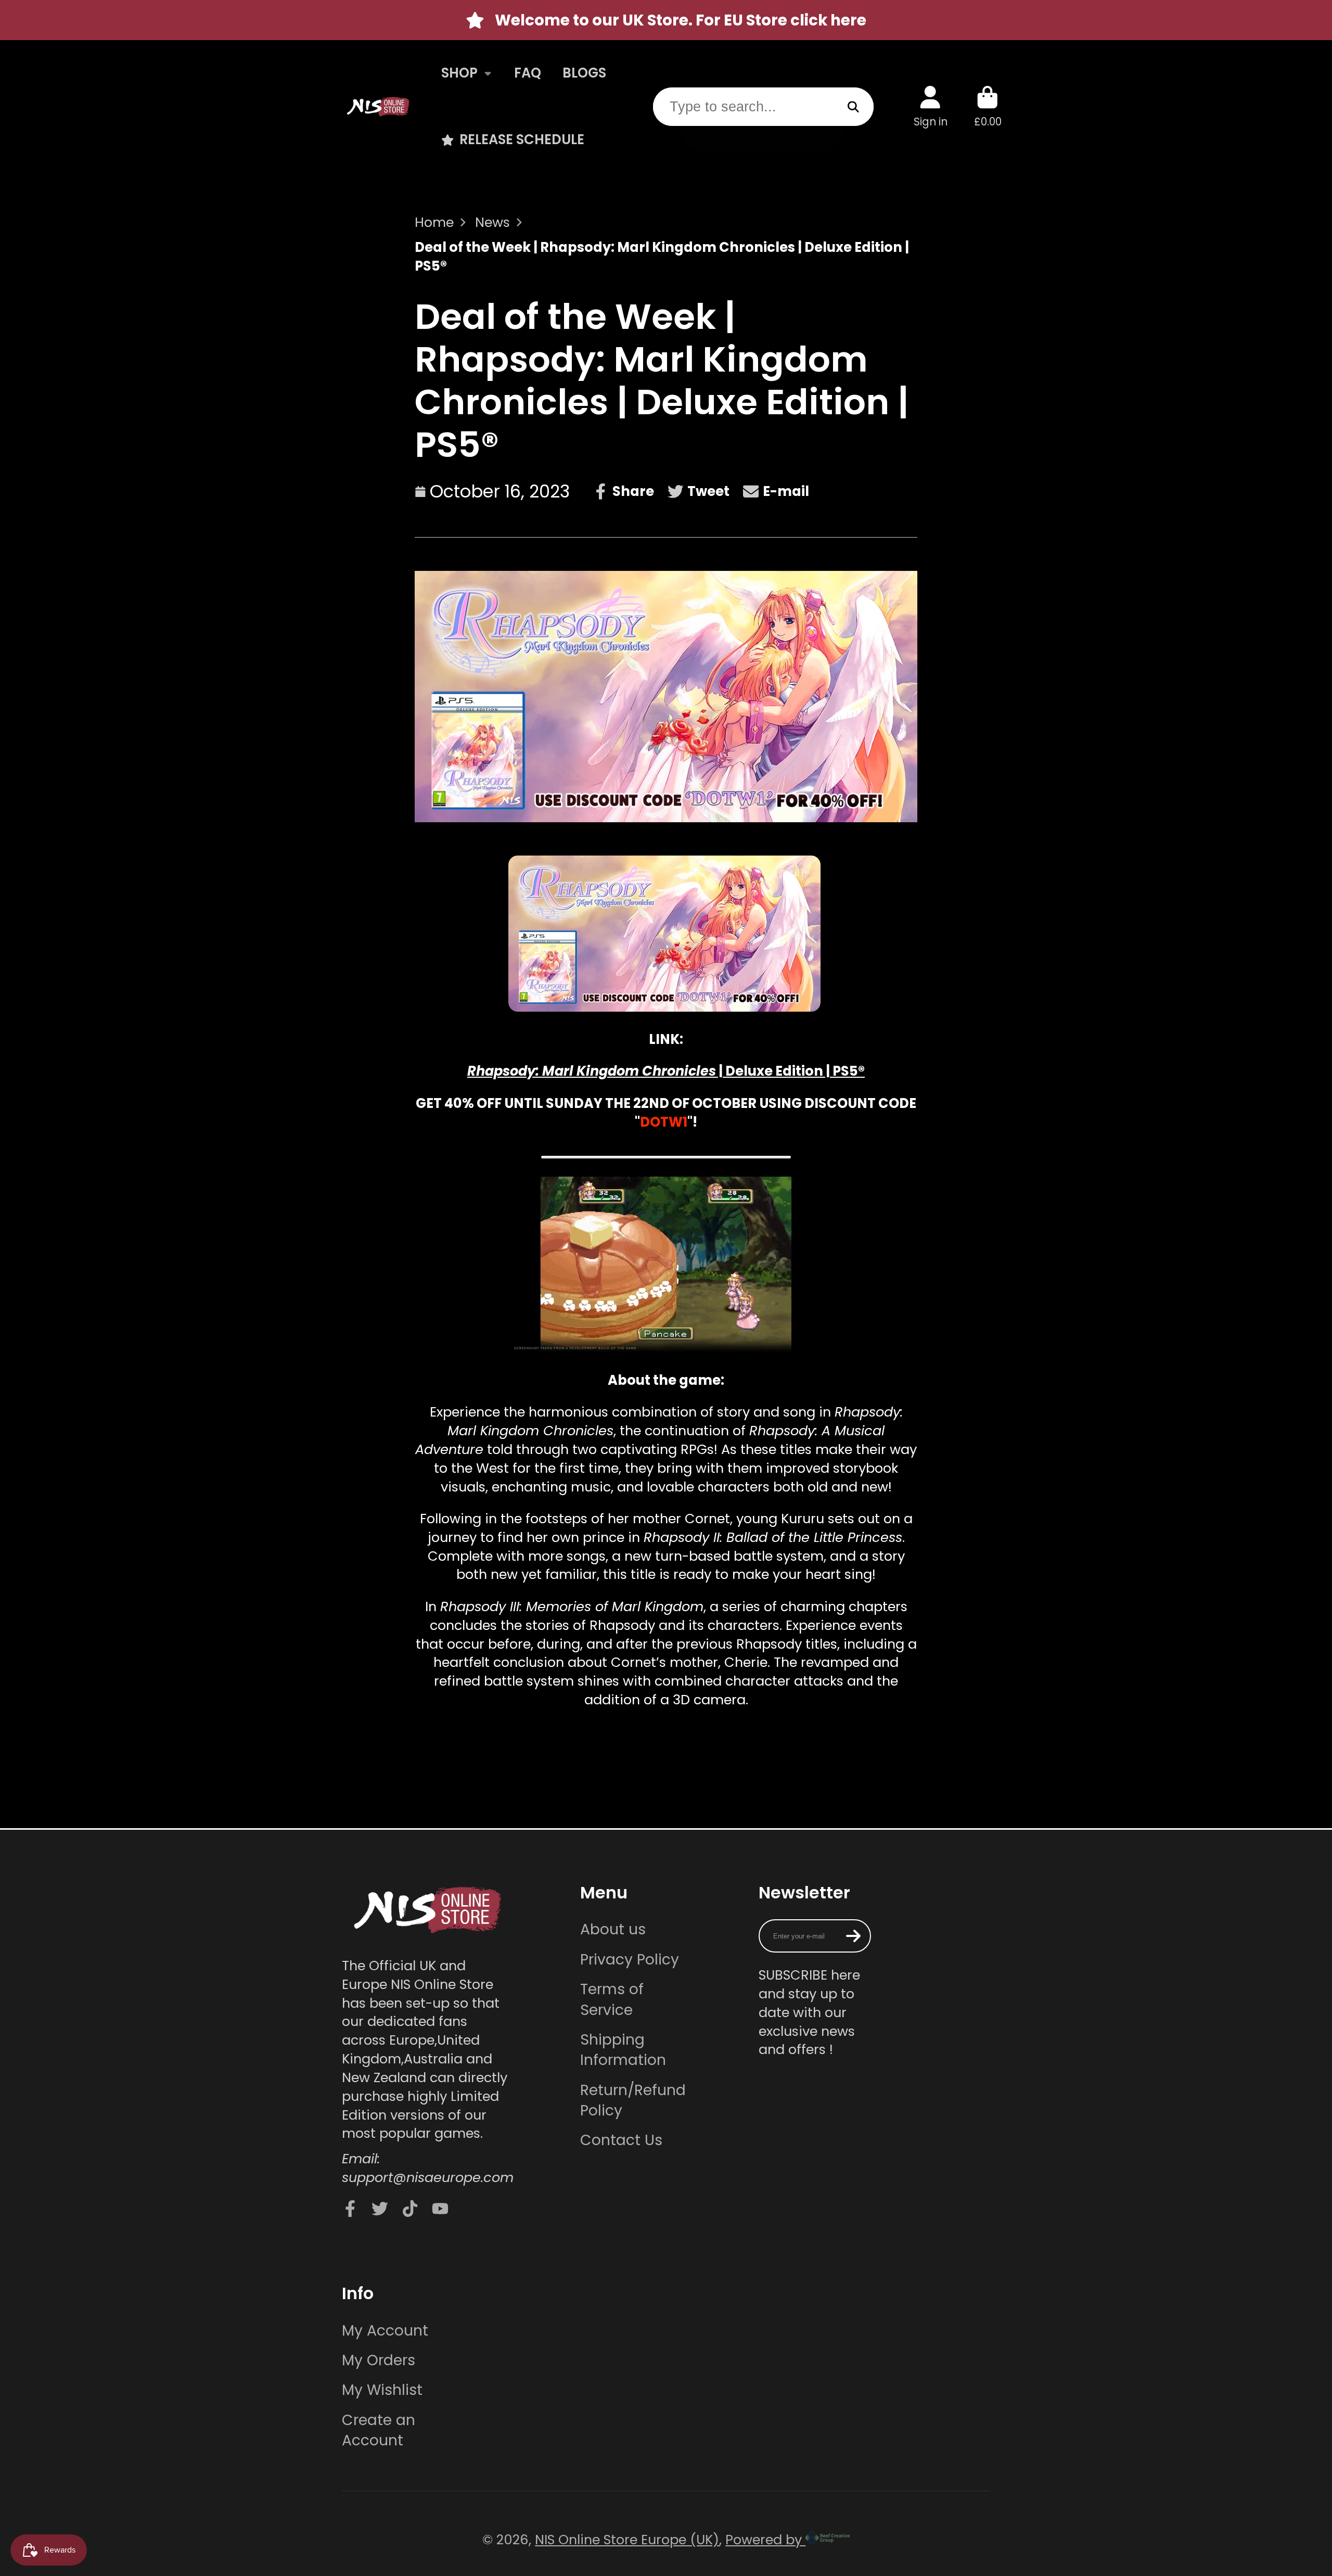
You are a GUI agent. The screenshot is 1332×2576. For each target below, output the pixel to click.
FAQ (528, 73)
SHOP (459, 73)
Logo (378, 106)
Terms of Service (612, 1999)
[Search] (854, 106)
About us (613, 1929)
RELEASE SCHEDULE (522, 139)
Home (434, 222)
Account (931, 106)
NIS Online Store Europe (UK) (627, 2540)
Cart (988, 106)
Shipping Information (623, 2050)
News (492, 222)
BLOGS (584, 73)
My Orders (379, 2360)
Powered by (765, 2540)
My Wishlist (382, 2390)
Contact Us (621, 2140)
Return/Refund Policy (633, 2100)
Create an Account (379, 2430)
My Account (385, 2331)
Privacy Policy (630, 1960)
